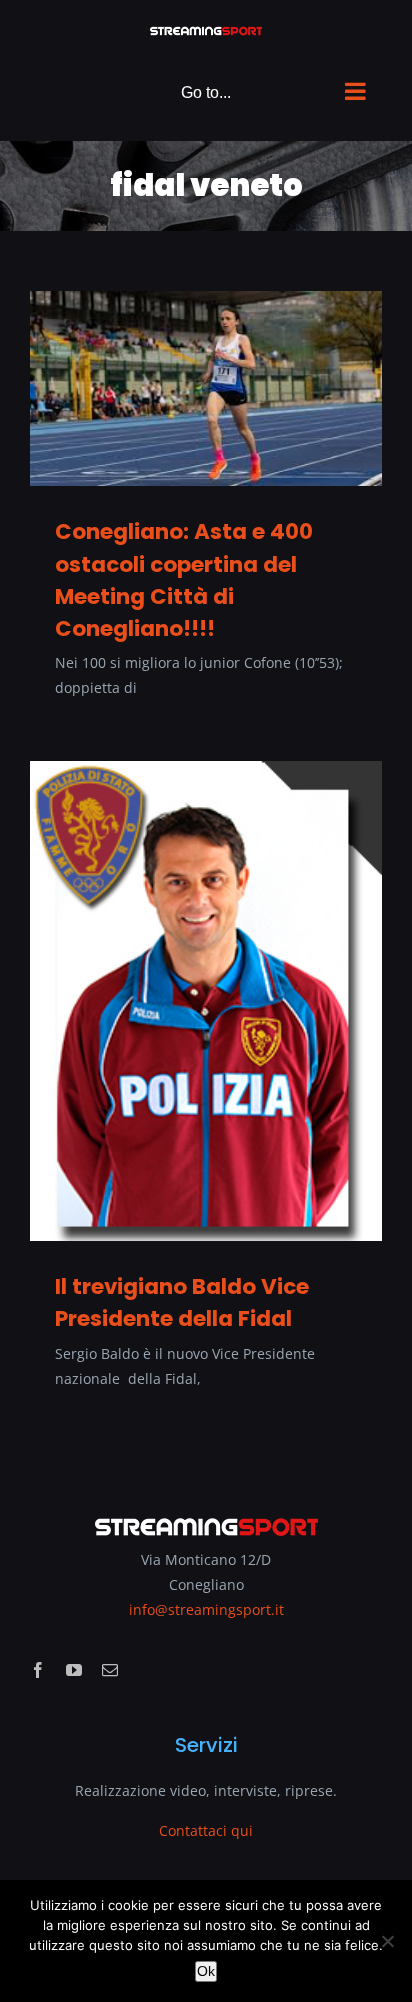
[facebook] (38, 1670)
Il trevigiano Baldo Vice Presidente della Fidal (182, 1302)
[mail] (110, 1670)
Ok (206, 1971)
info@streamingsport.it (206, 1609)
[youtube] (74, 1670)
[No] (387, 1941)
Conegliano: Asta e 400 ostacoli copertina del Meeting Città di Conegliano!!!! (184, 580)
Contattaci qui (206, 1830)
